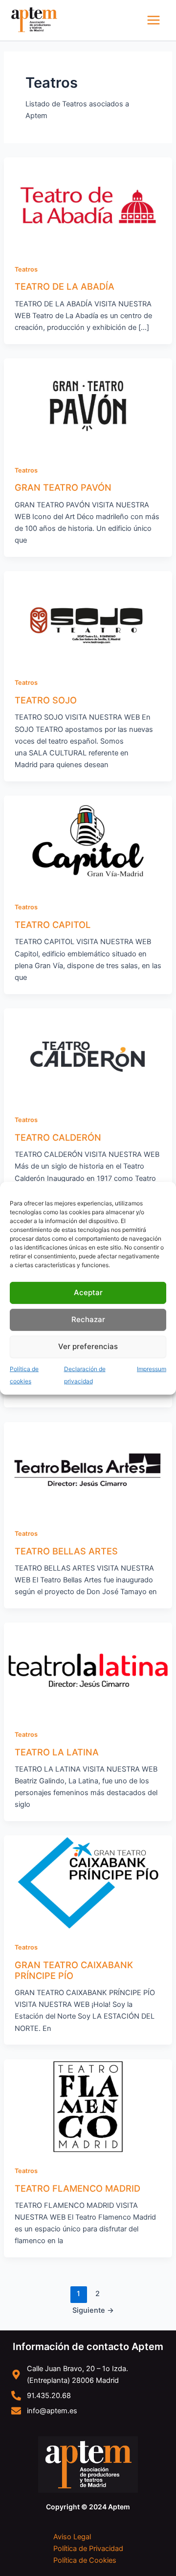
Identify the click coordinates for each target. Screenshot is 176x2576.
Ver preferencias (88, 1346)
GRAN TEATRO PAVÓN (63, 487)
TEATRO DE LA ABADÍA (65, 286)
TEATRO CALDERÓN (58, 1137)
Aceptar (88, 1292)
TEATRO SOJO (46, 700)
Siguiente (93, 2310)
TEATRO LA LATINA (57, 1752)
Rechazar (88, 1319)
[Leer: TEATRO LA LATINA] (88, 1670)
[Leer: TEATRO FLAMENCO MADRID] (88, 2106)
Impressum (152, 1368)
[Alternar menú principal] (154, 20)
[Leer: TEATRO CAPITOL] (88, 843)
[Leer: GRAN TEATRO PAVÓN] (88, 405)
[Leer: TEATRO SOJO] (88, 618)
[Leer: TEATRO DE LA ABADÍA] (88, 204)
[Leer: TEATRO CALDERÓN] (88, 1055)
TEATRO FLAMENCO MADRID (77, 2188)
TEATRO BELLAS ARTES (66, 1551)
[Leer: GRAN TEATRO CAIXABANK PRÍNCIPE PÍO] (88, 1882)
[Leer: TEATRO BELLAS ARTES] (88, 1469)
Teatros (26, 269)
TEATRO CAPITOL (53, 925)
